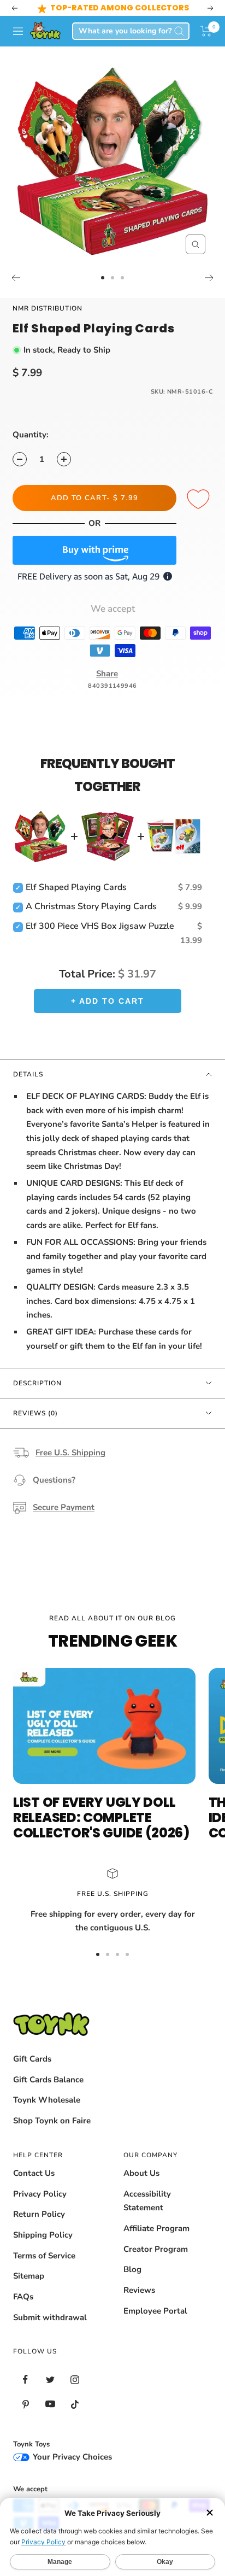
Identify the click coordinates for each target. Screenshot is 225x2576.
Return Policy (39, 2214)
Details (28, 1074)
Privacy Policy (40, 2194)
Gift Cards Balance (48, 2080)
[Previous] (16, 278)
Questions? (54, 1480)
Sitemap (29, 2276)
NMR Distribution (48, 308)
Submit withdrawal (50, 2317)
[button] (206, 31)
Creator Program (156, 2249)
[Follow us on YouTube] (50, 2404)
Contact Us (34, 2173)
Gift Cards (32, 2059)
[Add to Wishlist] (200, 500)
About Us (141, 2173)
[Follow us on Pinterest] (25, 2404)
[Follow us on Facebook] (25, 2379)
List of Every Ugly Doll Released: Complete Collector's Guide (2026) (101, 1817)
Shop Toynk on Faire (52, 2121)
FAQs (23, 2297)
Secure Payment (64, 1507)
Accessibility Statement (147, 2201)
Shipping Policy (43, 2235)
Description (37, 1383)
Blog (132, 2269)
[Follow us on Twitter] (50, 2379)
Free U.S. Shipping (70, 1453)
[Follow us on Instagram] (75, 2379)
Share (107, 674)
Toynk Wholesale (47, 2100)
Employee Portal (155, 2311)
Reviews (139, 2290)
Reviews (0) (35, 1413)
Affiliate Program (156, 2228)
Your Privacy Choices (71, 2457)
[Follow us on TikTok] (75, 2404)
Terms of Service (44, 2256)
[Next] (209, 278)
